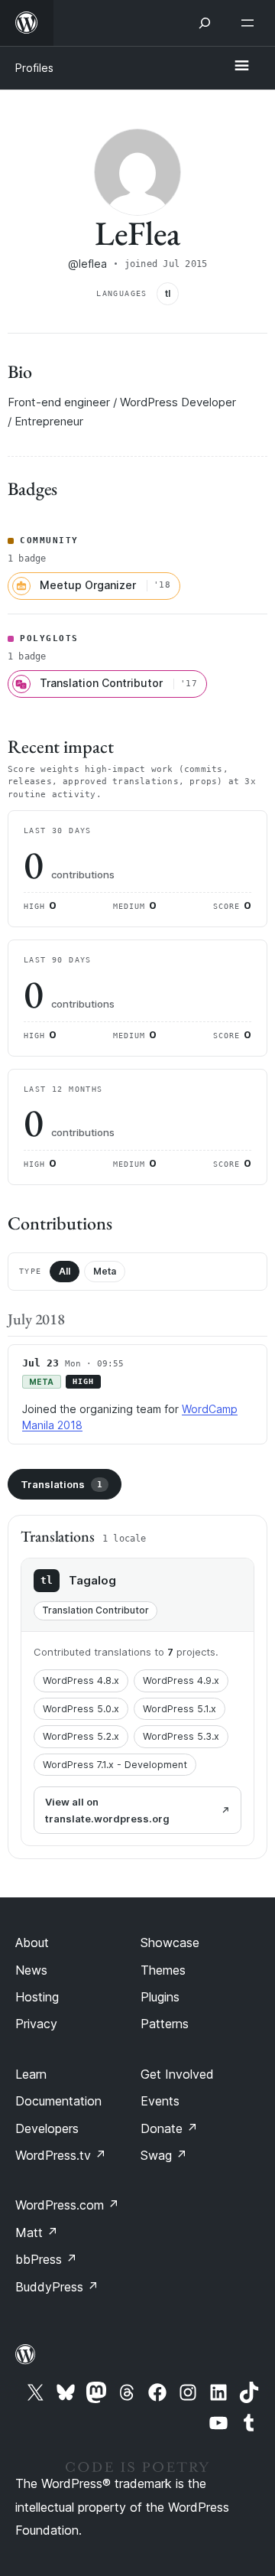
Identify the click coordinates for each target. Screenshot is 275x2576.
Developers (47, 2128)
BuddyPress (57, 2287)
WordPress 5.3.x (181, 1736)
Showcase (170, 1943)
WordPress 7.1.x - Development (115, 1765)
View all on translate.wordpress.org (107, 1810)
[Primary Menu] (241, 67)
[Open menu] (251, 23)
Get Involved (177, 2074)
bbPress (46, 2259)
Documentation (58, 2101)
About (32, 1943)
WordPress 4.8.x (81, 1680)
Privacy (36, 2024)
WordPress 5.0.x (81, 1709)
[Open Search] (205, 23)
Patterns (165, 2024)
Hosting (37, 1997)
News (31, 1970)
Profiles (34, 68)
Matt (37, 2232)
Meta (105, 1271)
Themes (163, 1970)
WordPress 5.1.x (180, 1709)
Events (160, 2101)
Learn (31, 2074)
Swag (164, 2155)
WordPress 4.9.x (181, 1680)
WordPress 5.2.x (81, 1736)
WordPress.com (67, 2205)
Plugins (160, 1997)
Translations (61, 1484)
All (65, 1271)
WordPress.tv (61, 2155)
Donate (169, 2128)
